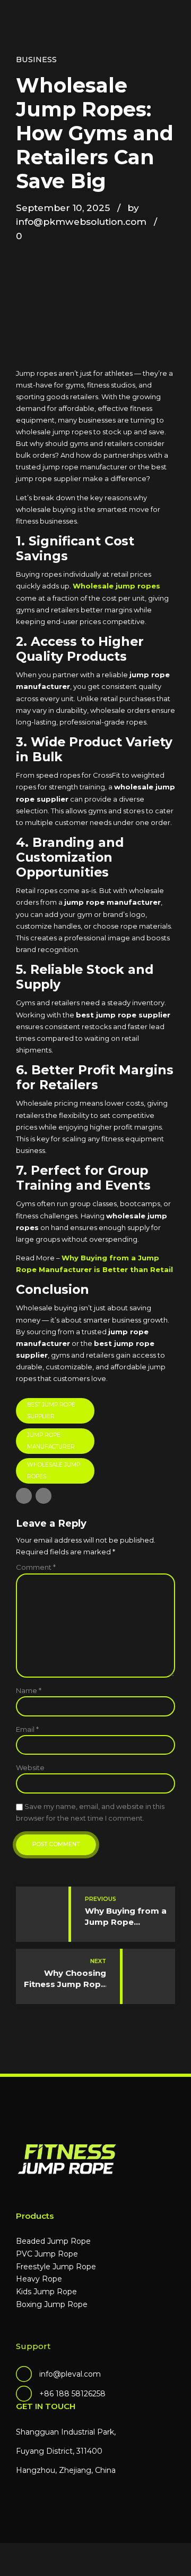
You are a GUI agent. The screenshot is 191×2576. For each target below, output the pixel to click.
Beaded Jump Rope (53, 2241)
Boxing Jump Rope (52, 2304)
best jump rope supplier (51, 1411)
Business (36, 60)
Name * (29, 1690)
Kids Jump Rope (46, 2292)
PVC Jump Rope (47, 2254)
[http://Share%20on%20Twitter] (44, 1496)
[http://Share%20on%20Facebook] (24, 1496)
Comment (36, 1567)
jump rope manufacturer (51, 1441)
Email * (27, 1729)
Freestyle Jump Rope (56, 2267)
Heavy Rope (39, 2279)
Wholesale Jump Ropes (54, 1471)
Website (30, 1767)
